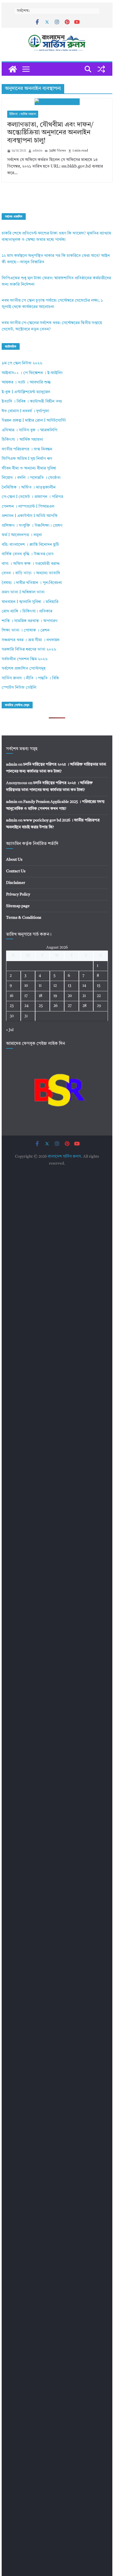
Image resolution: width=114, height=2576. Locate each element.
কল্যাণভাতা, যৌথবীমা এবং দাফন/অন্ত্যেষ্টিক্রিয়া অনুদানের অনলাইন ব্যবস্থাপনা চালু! (50, 133)
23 (12, 1006)
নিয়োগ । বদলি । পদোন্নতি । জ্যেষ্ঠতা (31, 478)
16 (11, 996)
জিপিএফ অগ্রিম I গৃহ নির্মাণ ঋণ (27, 459)
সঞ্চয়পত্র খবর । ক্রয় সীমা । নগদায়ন (31, 640)
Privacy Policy (18, 894)
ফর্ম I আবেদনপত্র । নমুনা (22, 535)
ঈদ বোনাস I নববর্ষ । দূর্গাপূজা (25, 411)
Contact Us (16, 871)
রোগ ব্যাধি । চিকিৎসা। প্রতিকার (27, 611)
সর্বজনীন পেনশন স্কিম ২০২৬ (25, 659)
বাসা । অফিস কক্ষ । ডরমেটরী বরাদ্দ (31, 564)
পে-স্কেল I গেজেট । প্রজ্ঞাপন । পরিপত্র (33, 497)
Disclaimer (16, 883)
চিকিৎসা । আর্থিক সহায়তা (23, 114)
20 (70, 996)
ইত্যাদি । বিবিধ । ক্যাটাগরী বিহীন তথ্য (32, 402)
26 (55, 1006)
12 (55, 986)
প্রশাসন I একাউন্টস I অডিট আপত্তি (30, 516)
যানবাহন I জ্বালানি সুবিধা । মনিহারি (30, 602)
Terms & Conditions (24, 918)
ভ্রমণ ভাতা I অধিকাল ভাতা (23, 592)
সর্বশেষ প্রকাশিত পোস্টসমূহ (24, 669)
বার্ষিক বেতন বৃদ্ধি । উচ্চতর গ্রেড (28, 554)
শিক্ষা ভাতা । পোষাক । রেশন (26, 631)
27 (70, 1006)
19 (55, 996)
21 (84, 996)
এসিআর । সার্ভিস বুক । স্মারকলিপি (29, 430)
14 (84, 986)
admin (37, 151)
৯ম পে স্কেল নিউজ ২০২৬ (22, 363)
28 (85, 1006)
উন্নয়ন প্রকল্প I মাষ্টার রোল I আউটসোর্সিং (34, 421)
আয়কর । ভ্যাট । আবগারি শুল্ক (26, 383)
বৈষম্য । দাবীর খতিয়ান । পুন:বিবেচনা (32, 583)
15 (99, 986)
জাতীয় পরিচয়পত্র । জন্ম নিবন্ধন (27, 449)
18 (41, 996)
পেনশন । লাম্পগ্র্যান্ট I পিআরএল (28, 507)
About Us (14, 860)
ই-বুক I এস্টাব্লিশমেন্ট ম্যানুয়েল (26, 392)
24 (26, 1006)
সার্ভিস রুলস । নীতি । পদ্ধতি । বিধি (30, 678)
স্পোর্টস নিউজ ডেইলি (19, 688)
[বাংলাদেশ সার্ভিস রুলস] (13, 69)
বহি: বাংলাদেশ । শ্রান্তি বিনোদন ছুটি (30, 545)
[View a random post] (101, 69)
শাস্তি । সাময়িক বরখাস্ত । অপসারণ (29, 621)
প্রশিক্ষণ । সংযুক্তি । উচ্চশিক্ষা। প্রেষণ (32, 526)
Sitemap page (18, 906)
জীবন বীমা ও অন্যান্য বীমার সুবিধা (29, 469)
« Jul (10, 1030)
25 (41, 1006)
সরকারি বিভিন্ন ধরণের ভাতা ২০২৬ (29, 650)
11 (40, 986)
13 (69, 986)
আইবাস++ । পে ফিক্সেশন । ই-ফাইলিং (32, 373)
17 (26, 996)
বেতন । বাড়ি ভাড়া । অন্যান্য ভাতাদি (31, 573)
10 (26, 986)
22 (99, 996)
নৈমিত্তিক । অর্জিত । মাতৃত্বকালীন (29, 488)
